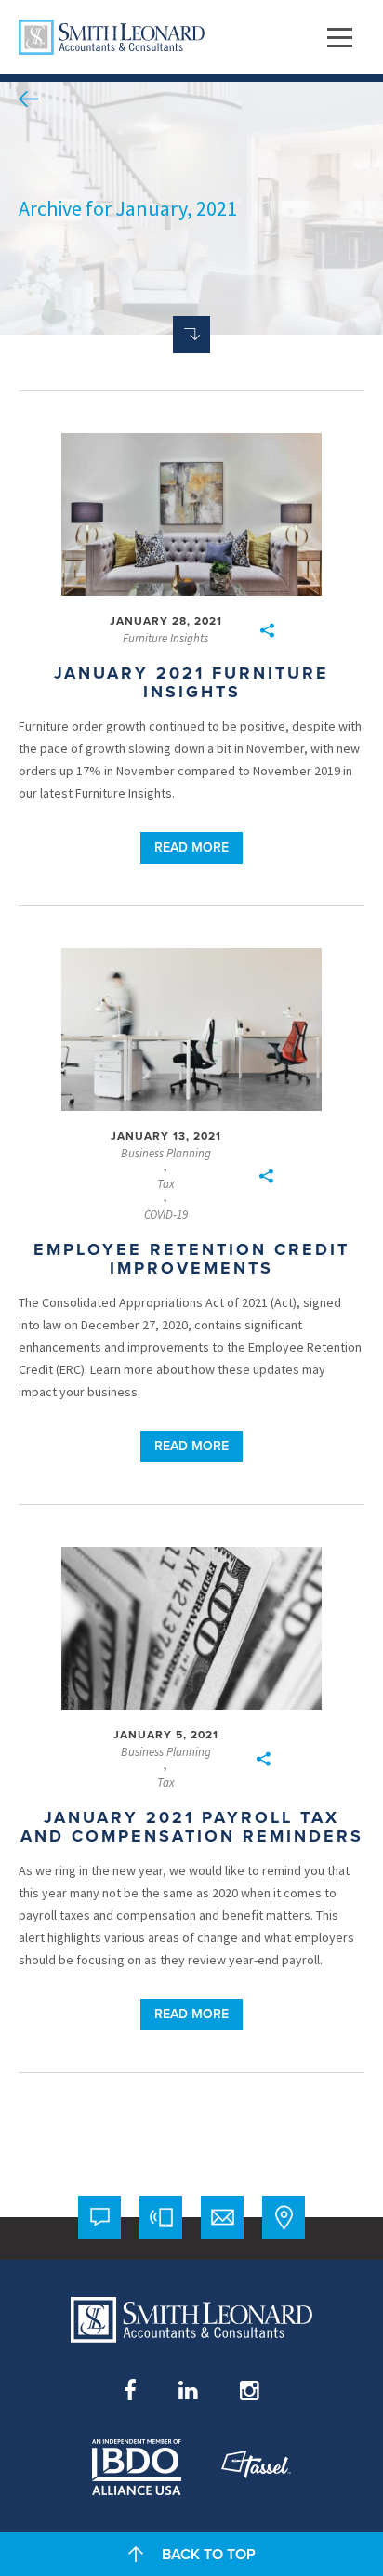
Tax (166, 1184)
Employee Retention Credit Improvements (191, 1259)
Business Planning (166, 1154)
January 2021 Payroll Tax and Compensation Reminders (192, 1827)
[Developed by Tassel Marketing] (256, 2468)
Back (28, 99)
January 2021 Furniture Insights (191, 682)
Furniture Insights (165, 639)
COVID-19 (166, 1215)
